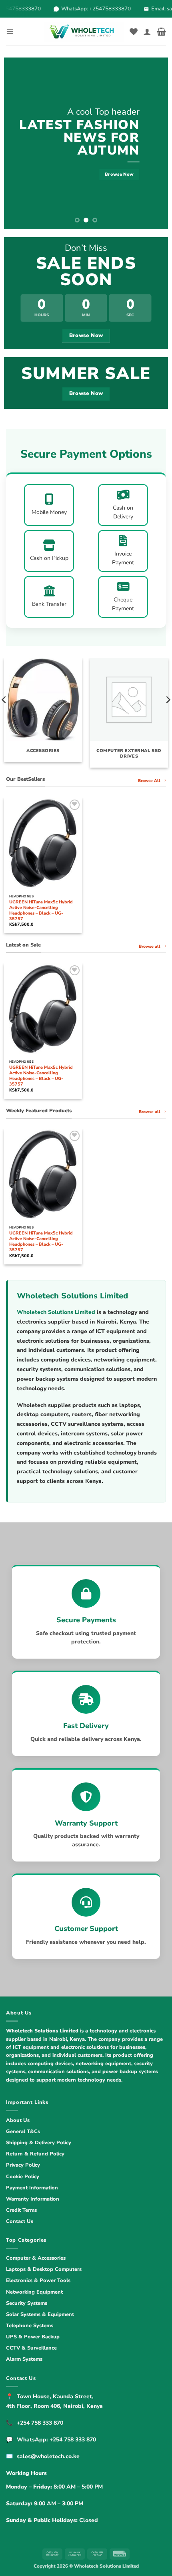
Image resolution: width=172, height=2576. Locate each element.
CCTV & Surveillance (31, 2348)
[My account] (147, 32)
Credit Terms (21, 2210)
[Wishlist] (134, 32)
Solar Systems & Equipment (40, 2314)
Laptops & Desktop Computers (44, 2269)
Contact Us (20, 2221)
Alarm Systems (24, 2359)
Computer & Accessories (36, 2258)
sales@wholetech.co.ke (48, 2456)
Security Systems (27, 2303)
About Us (18, 2120)
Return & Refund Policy (35, 2154)
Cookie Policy (23, 2177)
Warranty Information (33, 2199)
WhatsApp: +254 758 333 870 (56, 2440)
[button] (10, 31)
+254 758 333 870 (40, 2423)
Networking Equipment (34, 2292)
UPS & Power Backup (33, 2337)
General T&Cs (23, 2131)
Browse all (150, 947)
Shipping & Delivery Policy (39, 2143)
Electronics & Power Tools (38, 2280)
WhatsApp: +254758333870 (92, 9)
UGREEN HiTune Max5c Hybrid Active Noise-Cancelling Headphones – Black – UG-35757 (41, 911)
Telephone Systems (30, 2326)
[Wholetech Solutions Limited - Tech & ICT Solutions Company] (84, 32)
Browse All (149, 781)
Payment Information (32, 2188)
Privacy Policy (23, 2165)
